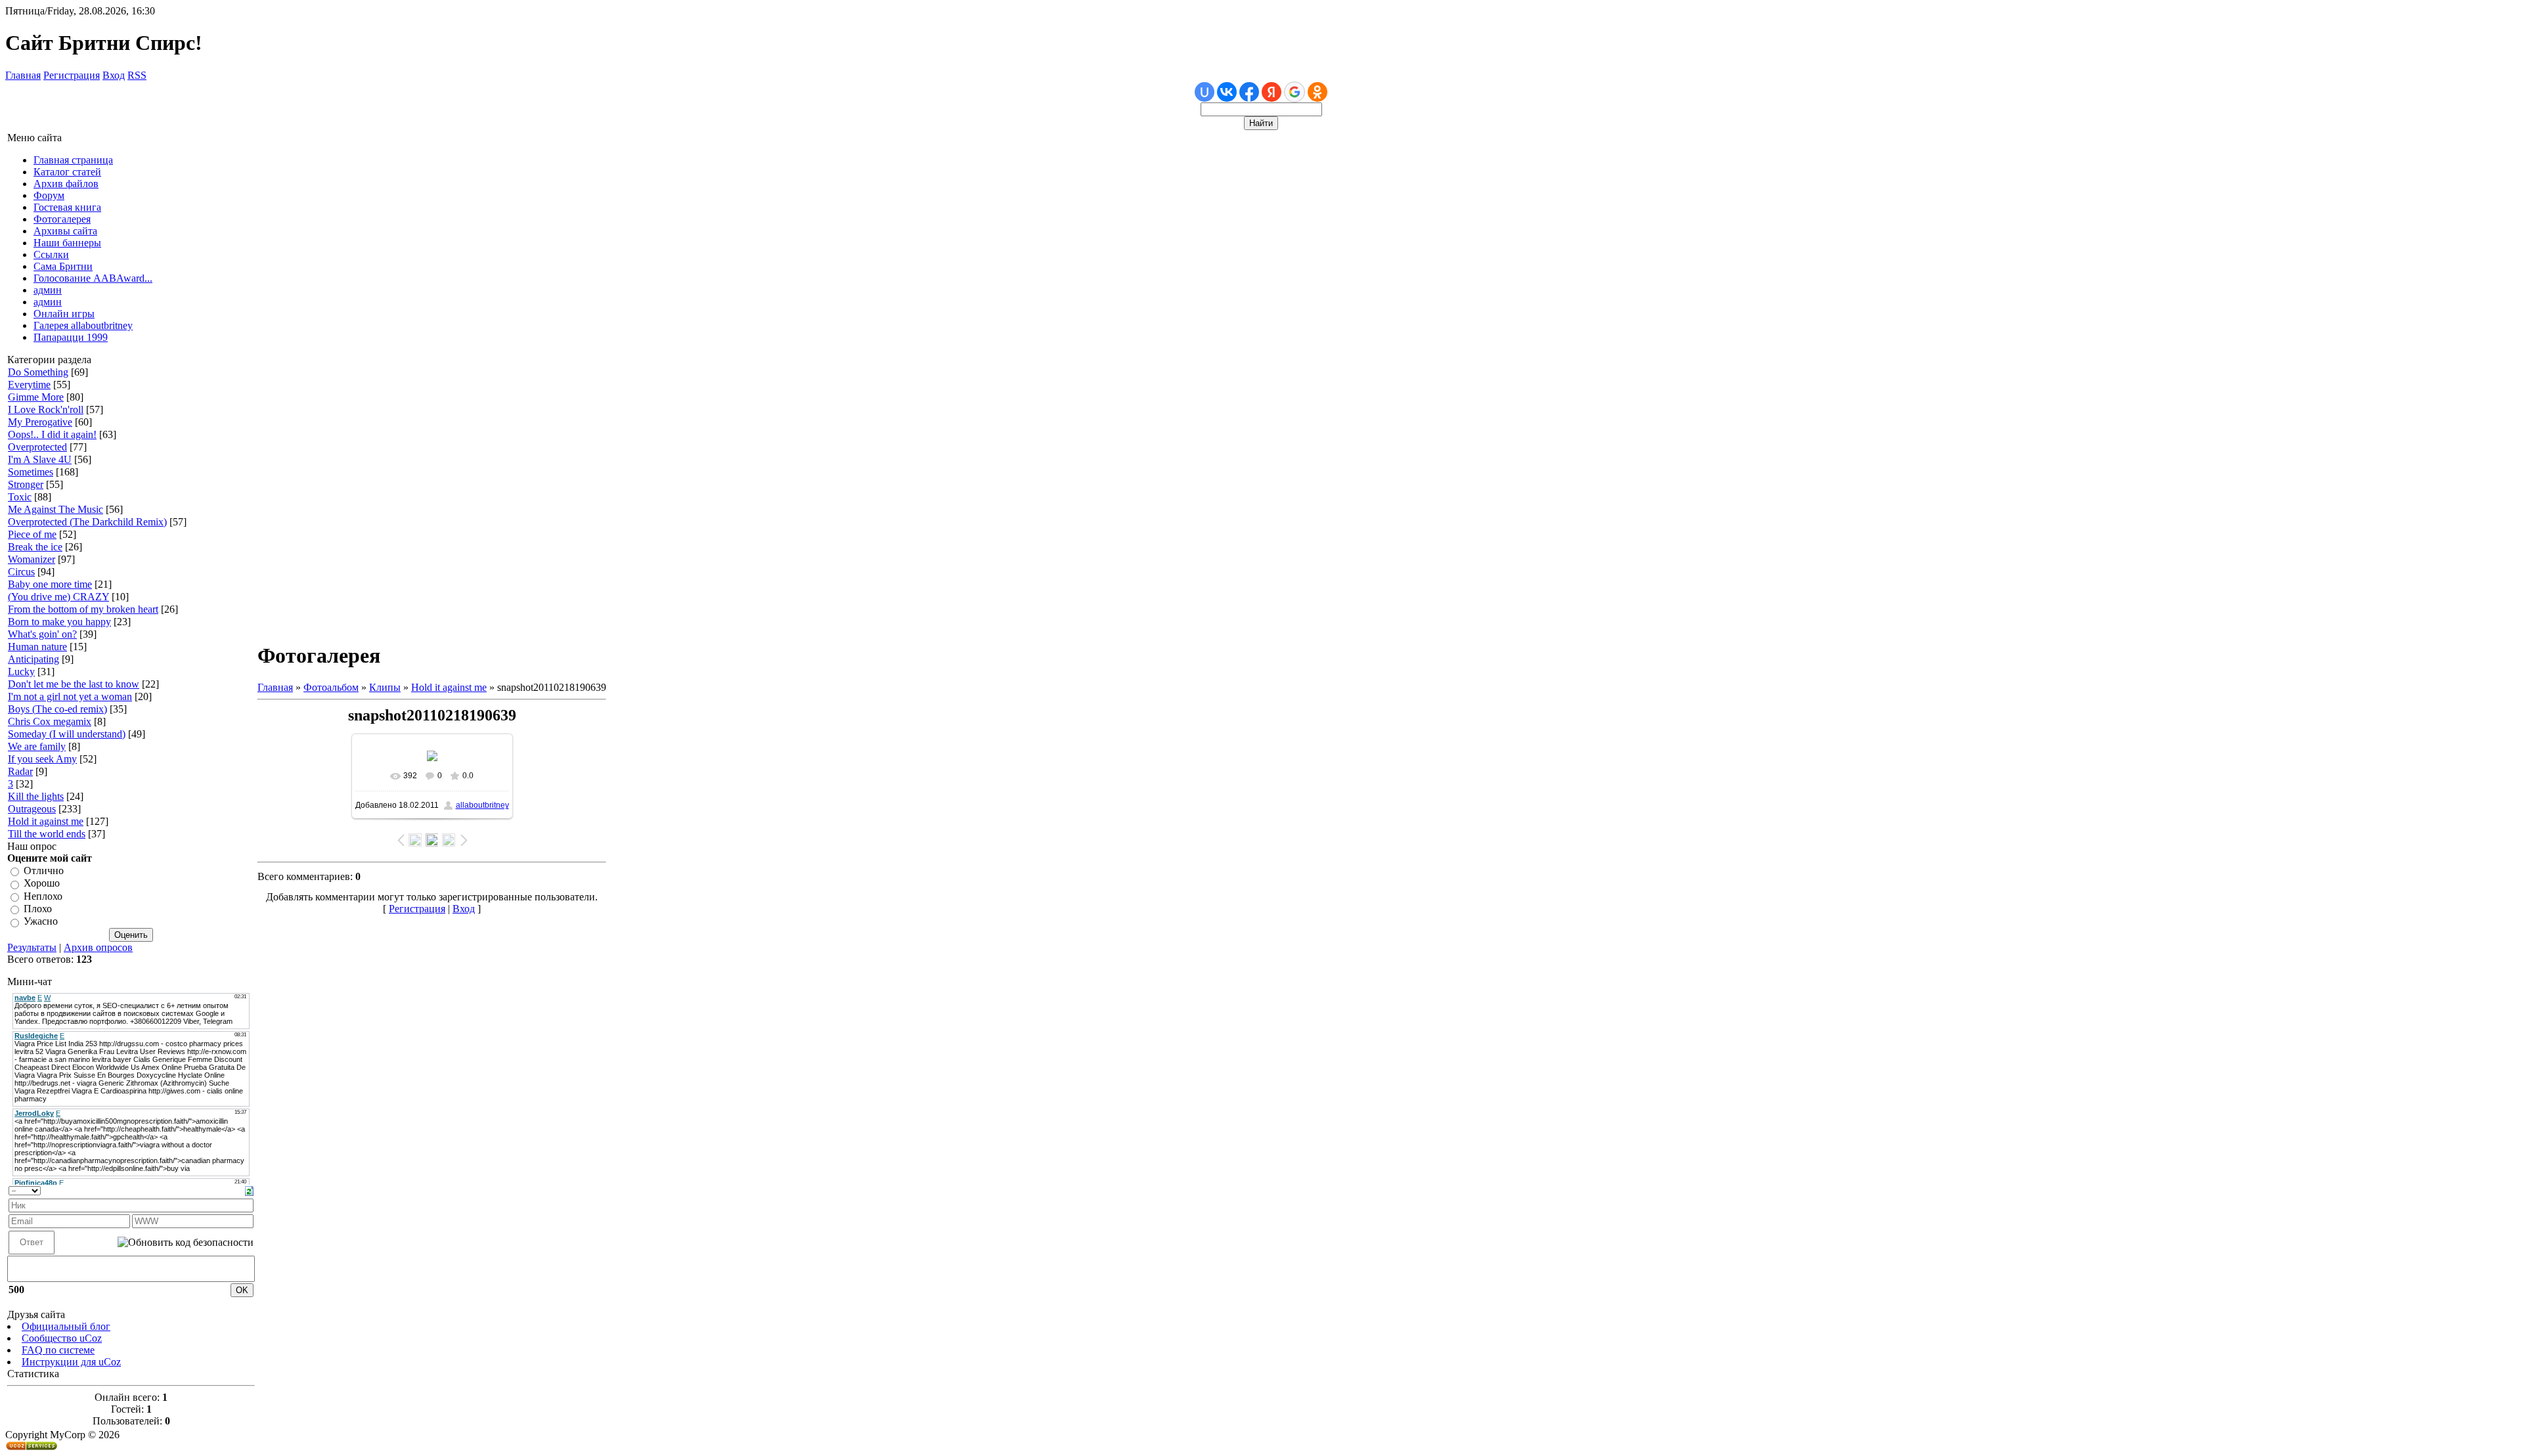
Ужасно (41, 922)
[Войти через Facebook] (1249, 92)
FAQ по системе (58, 1350)
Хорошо (42, 884)
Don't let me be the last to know (74, 684)
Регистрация (72, 75)
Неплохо (43, 896)
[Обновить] (249, 1190)
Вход (114, 75)
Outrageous (32, 809)
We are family (37, 746)
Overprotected (37, 447)
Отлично (44, 871)
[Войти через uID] (1205, 92)
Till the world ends (47, 834)
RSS (137, 75)
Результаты (32, 947)
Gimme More (36, 397)
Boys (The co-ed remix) (57, 709)
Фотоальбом (331, 687)
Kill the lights (36, 796)
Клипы (385, 687)
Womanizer (32, 559)
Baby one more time (50, 584)
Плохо (38, 909)
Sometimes (31, 472)
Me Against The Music (55, 509)
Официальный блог (66, 1326)
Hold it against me (46, 821)
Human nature (37, 647)
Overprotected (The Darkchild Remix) (87, 522)
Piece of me (32, 534)
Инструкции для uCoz (71, 1362)
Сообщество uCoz (62, 1338)
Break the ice (35, 547)
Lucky (21, 672)
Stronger (26, 484)
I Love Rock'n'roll (46, 409)
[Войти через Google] (1294, 92)
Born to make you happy (59, 622)
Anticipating (33, 659)
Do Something (38, 372)
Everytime (29, 385)
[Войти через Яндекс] (1272, 92)
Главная (23, 75)
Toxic (20, 497)
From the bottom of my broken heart (83, 609)
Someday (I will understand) (67, 734)
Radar (20, 771)
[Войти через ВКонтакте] (1227, 92)
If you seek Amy (42, 759)
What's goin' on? (42, 634)
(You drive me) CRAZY (58, 597)
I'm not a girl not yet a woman (70, 696)
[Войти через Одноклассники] (1317, 92)
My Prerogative (40, 422)
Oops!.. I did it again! (52, 434)
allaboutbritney (482, 805)
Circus (21, 572)
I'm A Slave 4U (40, 459)
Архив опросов (98, 947)
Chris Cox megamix (50, 721)
